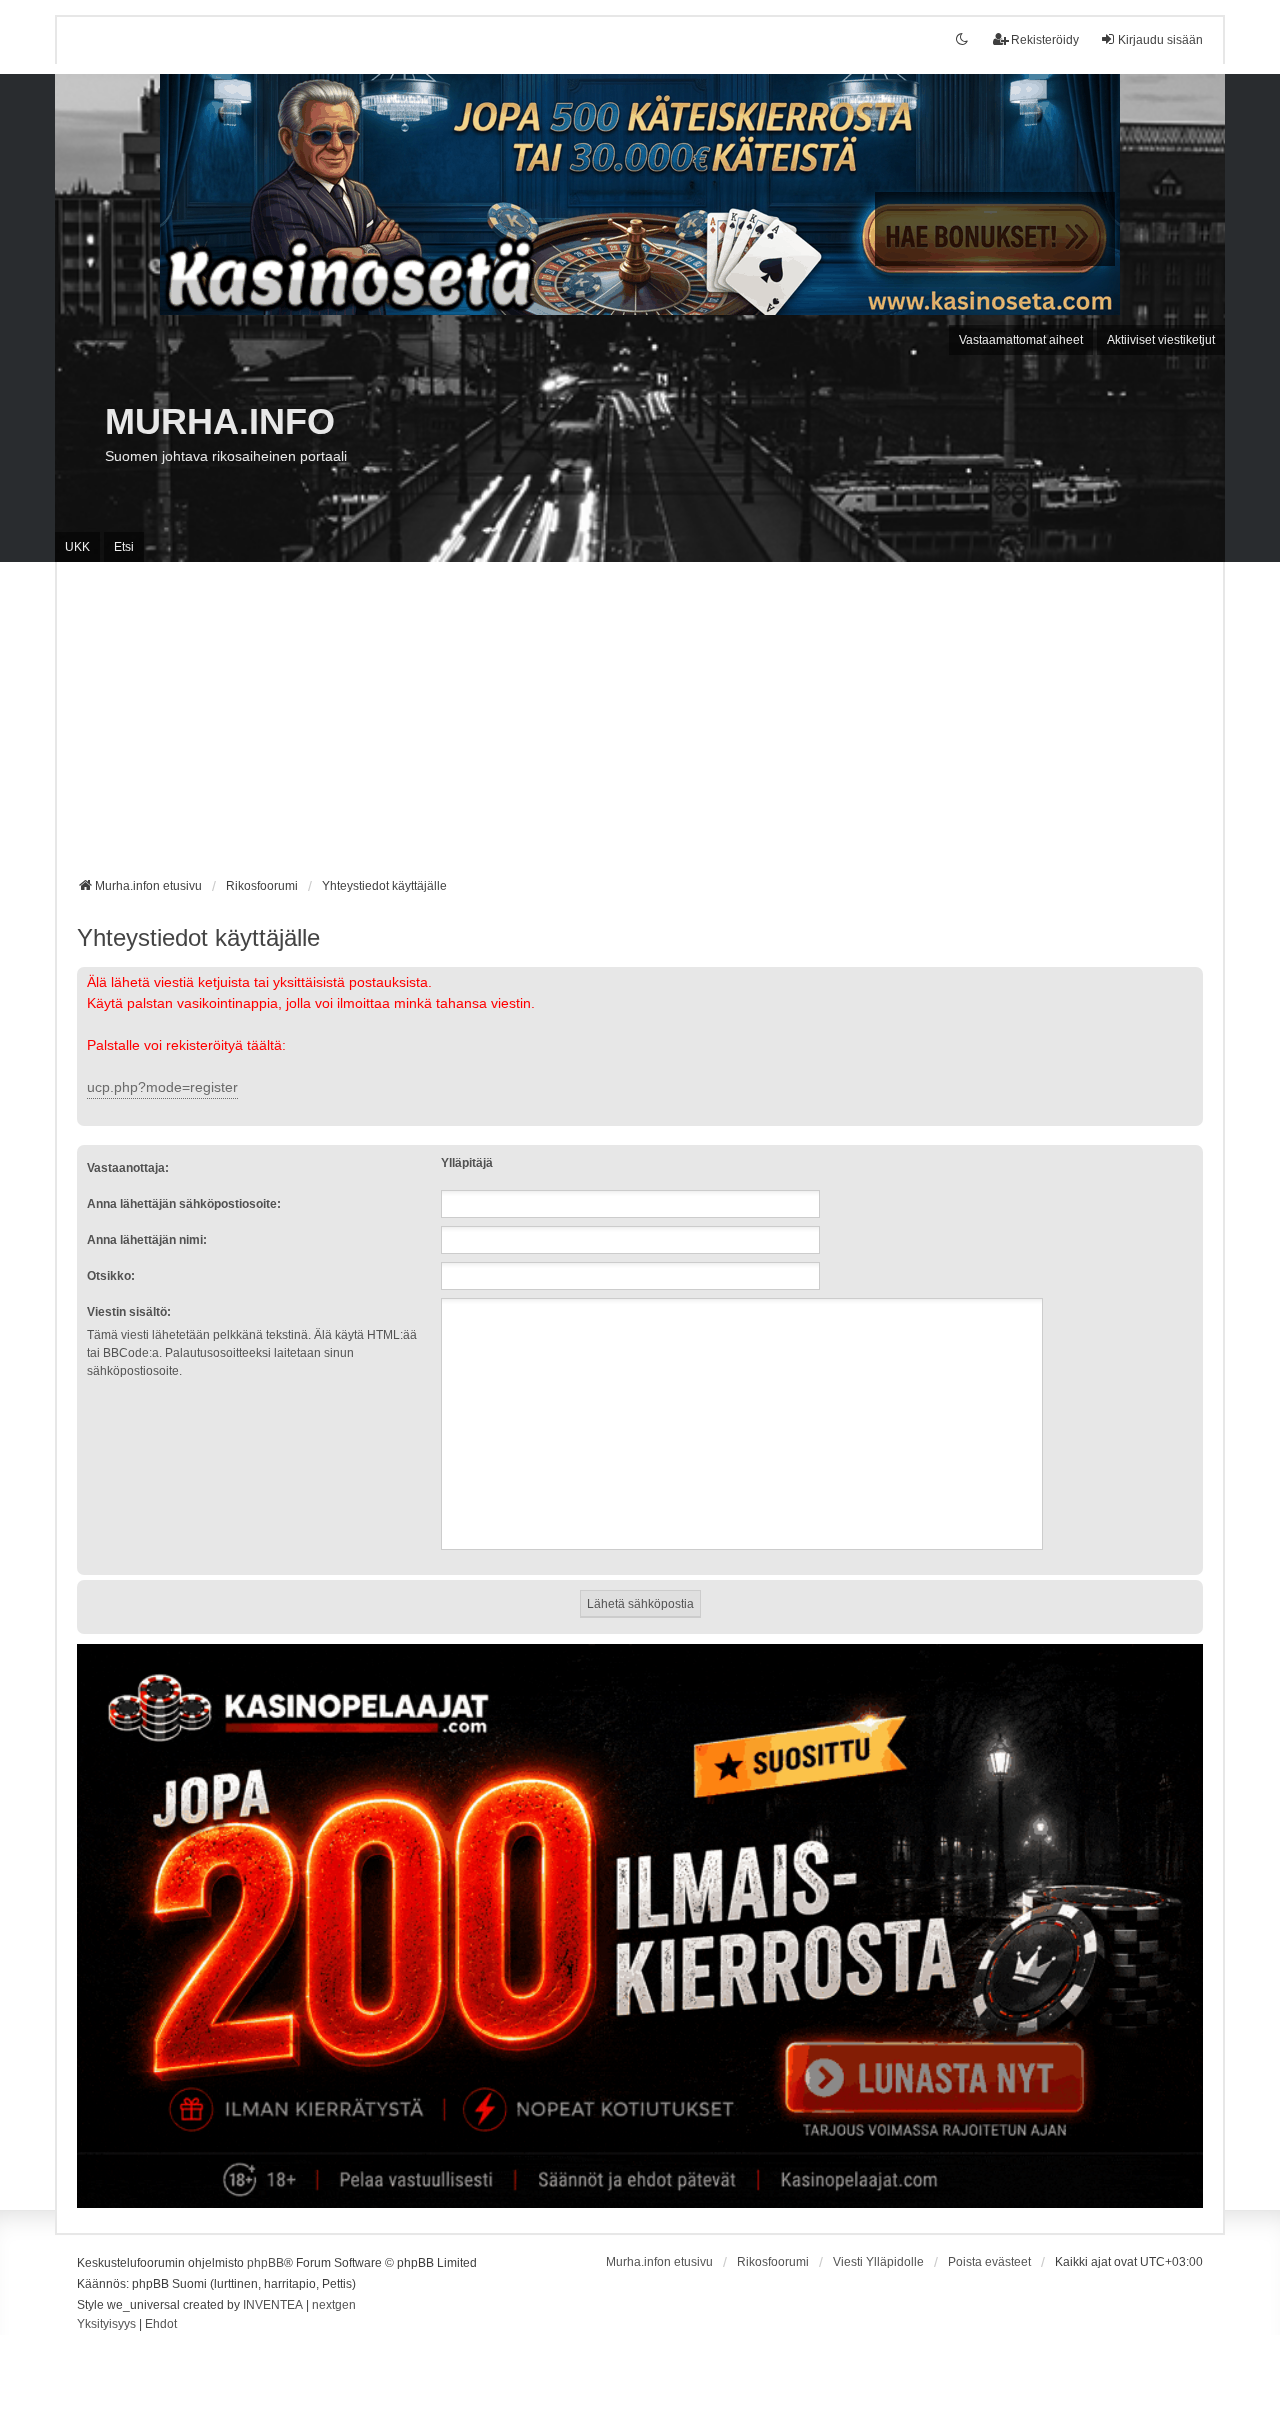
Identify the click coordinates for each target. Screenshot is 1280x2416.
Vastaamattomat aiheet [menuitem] (1021, 340)
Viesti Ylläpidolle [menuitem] (878, 2262)
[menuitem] (106, 2325)
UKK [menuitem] (77, 547)
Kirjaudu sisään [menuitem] (1160, 40)
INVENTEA (273, 2305)
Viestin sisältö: (129, 1312)
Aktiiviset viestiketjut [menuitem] (1161, 340)
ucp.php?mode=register (162, 1087)
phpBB (265, 2263)
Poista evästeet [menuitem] (989, 2262)
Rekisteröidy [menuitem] (1045, 40)
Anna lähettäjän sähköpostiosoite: (184, 1204)
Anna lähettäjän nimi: (147, 1240)
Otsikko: (111, 1276)
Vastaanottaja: (128, 1168)
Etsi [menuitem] (124, 547)
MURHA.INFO (220, 421)
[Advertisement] (640, 727)
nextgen (334, 2305)
